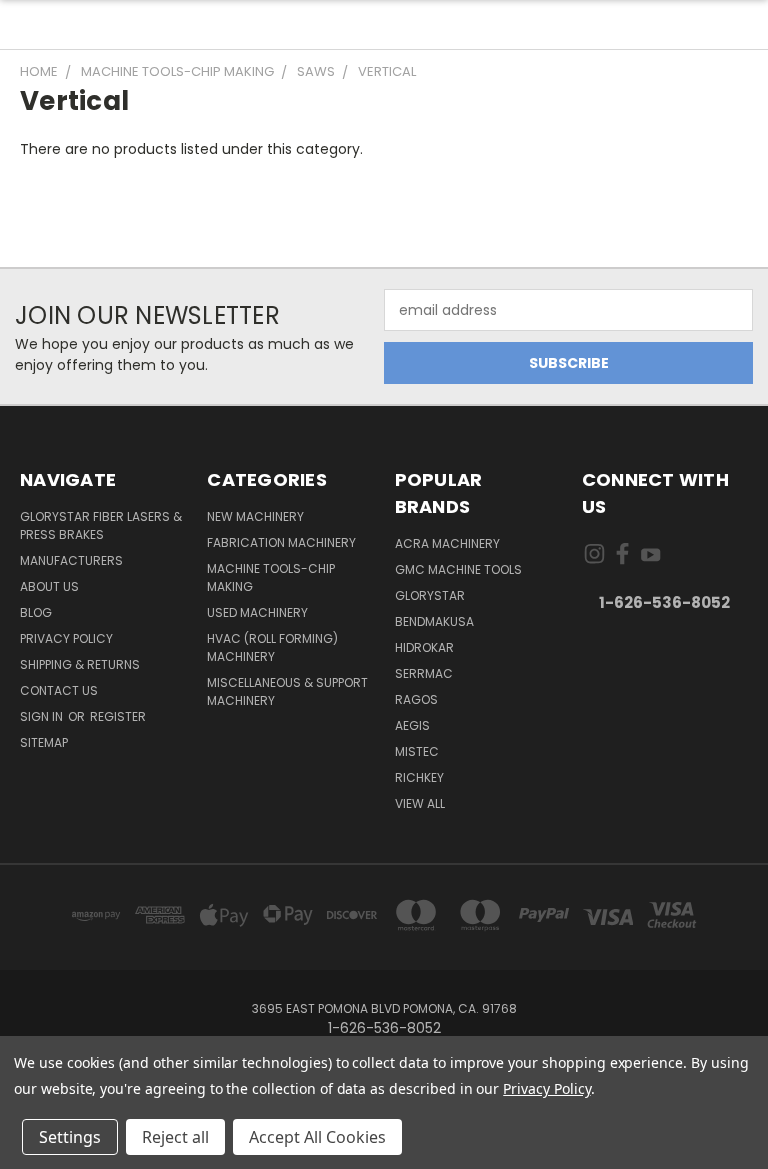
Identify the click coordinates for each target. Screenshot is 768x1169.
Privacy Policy (66, 638)
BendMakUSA (434, 621)
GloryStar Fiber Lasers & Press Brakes (101, 525)
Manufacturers (71, 560)
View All (420, 803)
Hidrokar (424, 647)
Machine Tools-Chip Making (271, 577)
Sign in (43, 716)
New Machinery (255, 516)
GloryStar (430, 595)
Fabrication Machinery (281, 542)
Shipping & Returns (80, 664)
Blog (36, 612)
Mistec (417, 751)
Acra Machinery (447, 543)
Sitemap (44, 742)
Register (118, 716)
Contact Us (59, 690)
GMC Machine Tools (458, 569)
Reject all (175, 1137)
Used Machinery (257, 612)
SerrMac (424, 673)
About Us (49, 586)
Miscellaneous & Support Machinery (287, 691)
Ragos (416, 699)
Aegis (412, 725)
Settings (70, 1137)
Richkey (419, 777)
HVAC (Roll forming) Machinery (272, 647)
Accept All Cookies (317, 1137)
